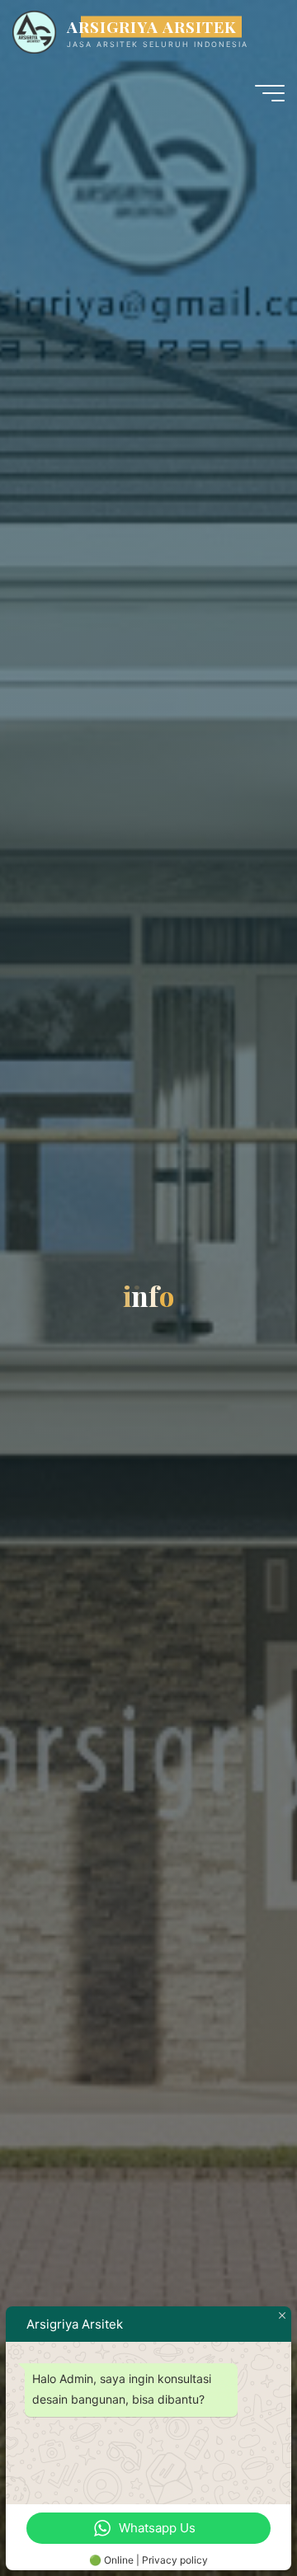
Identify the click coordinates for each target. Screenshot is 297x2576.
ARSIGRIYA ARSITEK (152, 26)
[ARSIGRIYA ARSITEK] (34, 31)
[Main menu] (270, 93)
